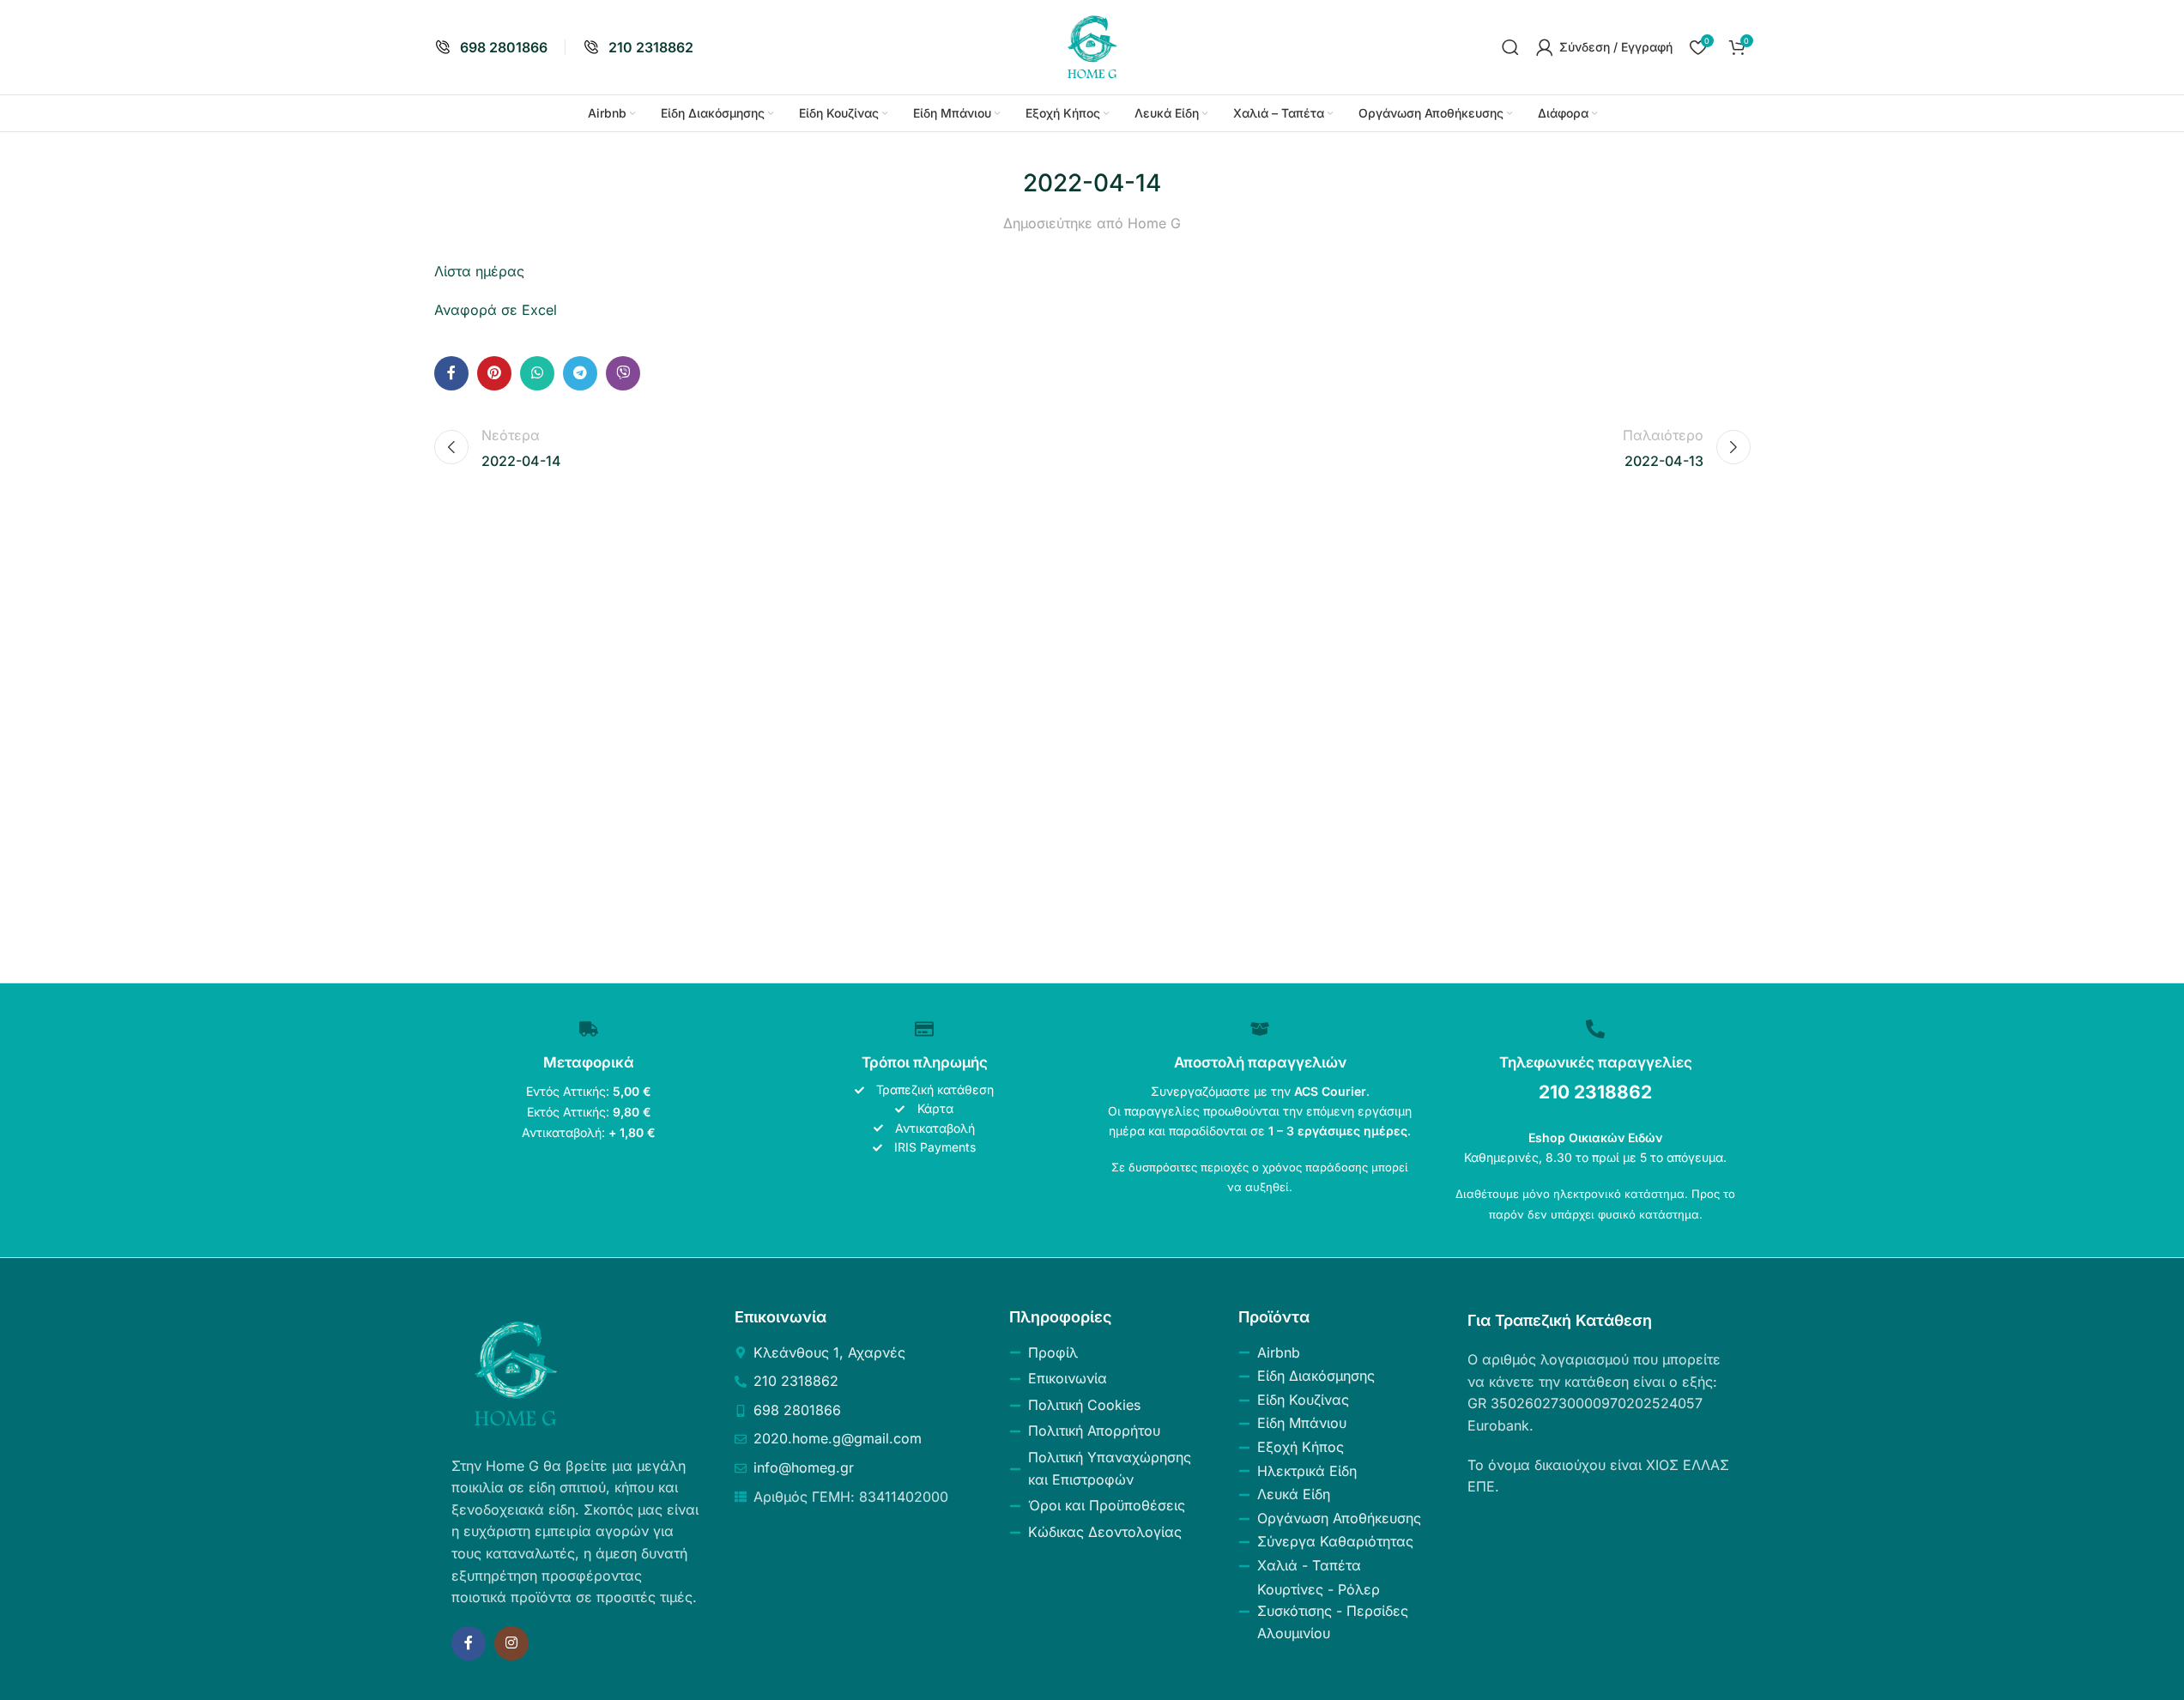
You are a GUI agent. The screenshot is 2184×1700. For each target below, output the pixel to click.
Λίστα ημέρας (479, 271)
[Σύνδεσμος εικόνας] (516, 1372)
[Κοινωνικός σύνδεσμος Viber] (623, 373)
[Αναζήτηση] (1510, 47)
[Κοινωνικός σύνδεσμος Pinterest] (494, 373)
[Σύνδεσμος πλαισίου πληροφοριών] (491, 48)
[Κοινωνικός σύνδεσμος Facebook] (451, 373)
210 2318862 (1595, 1092)
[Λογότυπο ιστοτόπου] (1092, 45)
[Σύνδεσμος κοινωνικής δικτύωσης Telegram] (580, 373)
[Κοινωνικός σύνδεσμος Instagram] (511, 1643)
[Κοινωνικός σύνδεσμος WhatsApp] (537, 373)
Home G (1154, 223)
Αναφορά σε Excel (496, 310)
